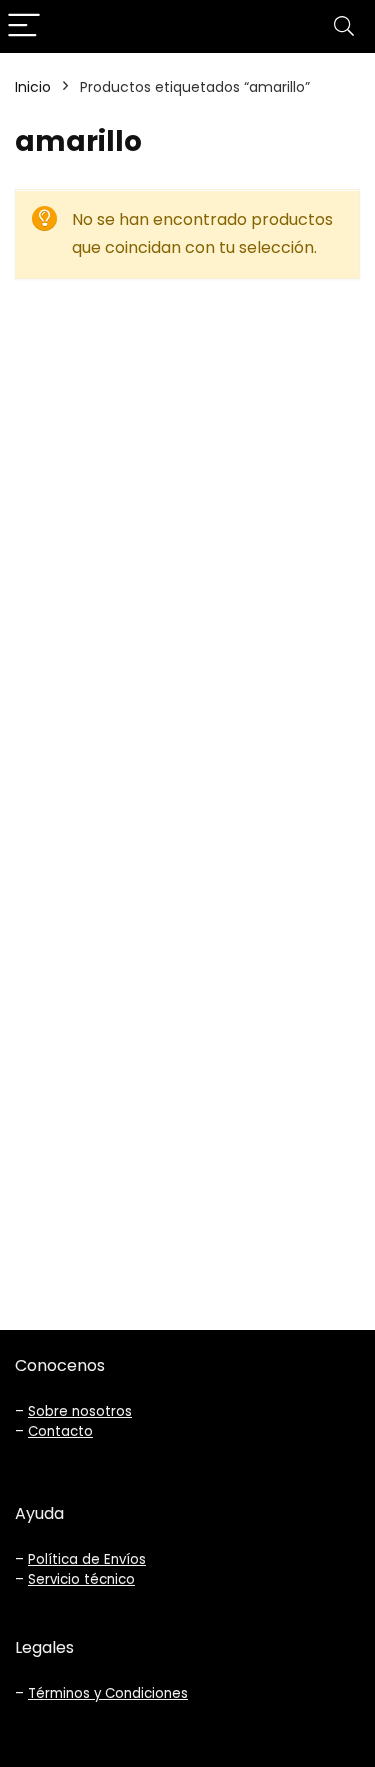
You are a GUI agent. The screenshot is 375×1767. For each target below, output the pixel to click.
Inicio (33, 87)
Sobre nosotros (80, 1411)
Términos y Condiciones (108, 1693)
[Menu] (24, 26)
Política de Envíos (87, 1559)
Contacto (60, 1431)
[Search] (344, 26)
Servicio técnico (81, 1579)
